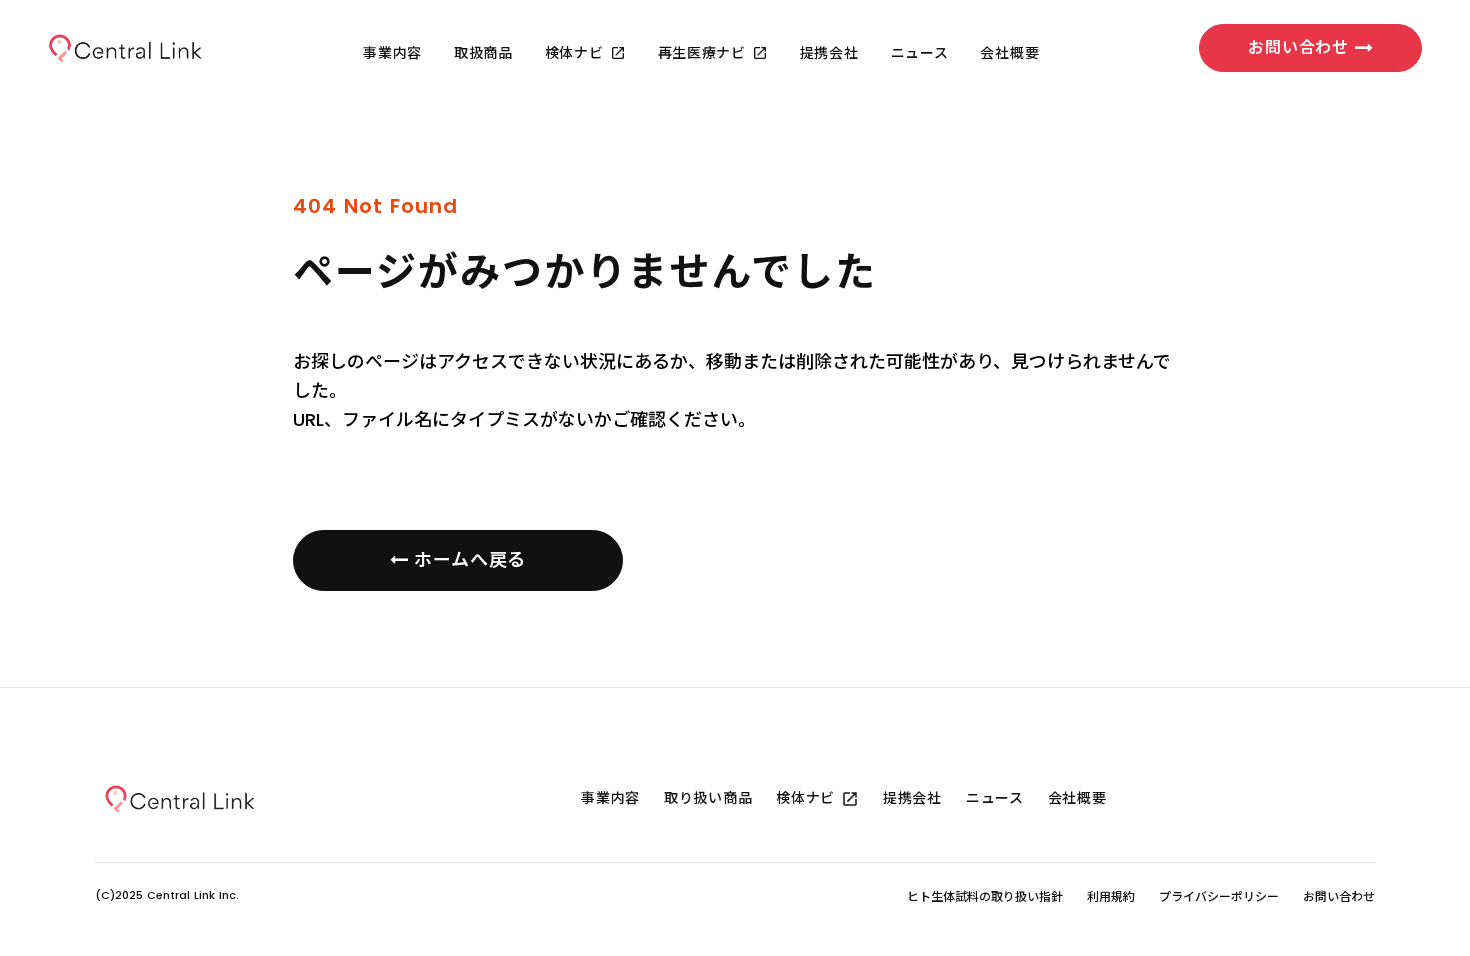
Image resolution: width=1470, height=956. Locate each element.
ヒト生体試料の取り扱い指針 (985, 896)
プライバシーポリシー (1219, 896)
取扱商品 (483, 53)
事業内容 (392, 53)
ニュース (920, 53)
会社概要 (1009, 53)
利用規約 (1111, 896)
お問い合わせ (1339, 896)
